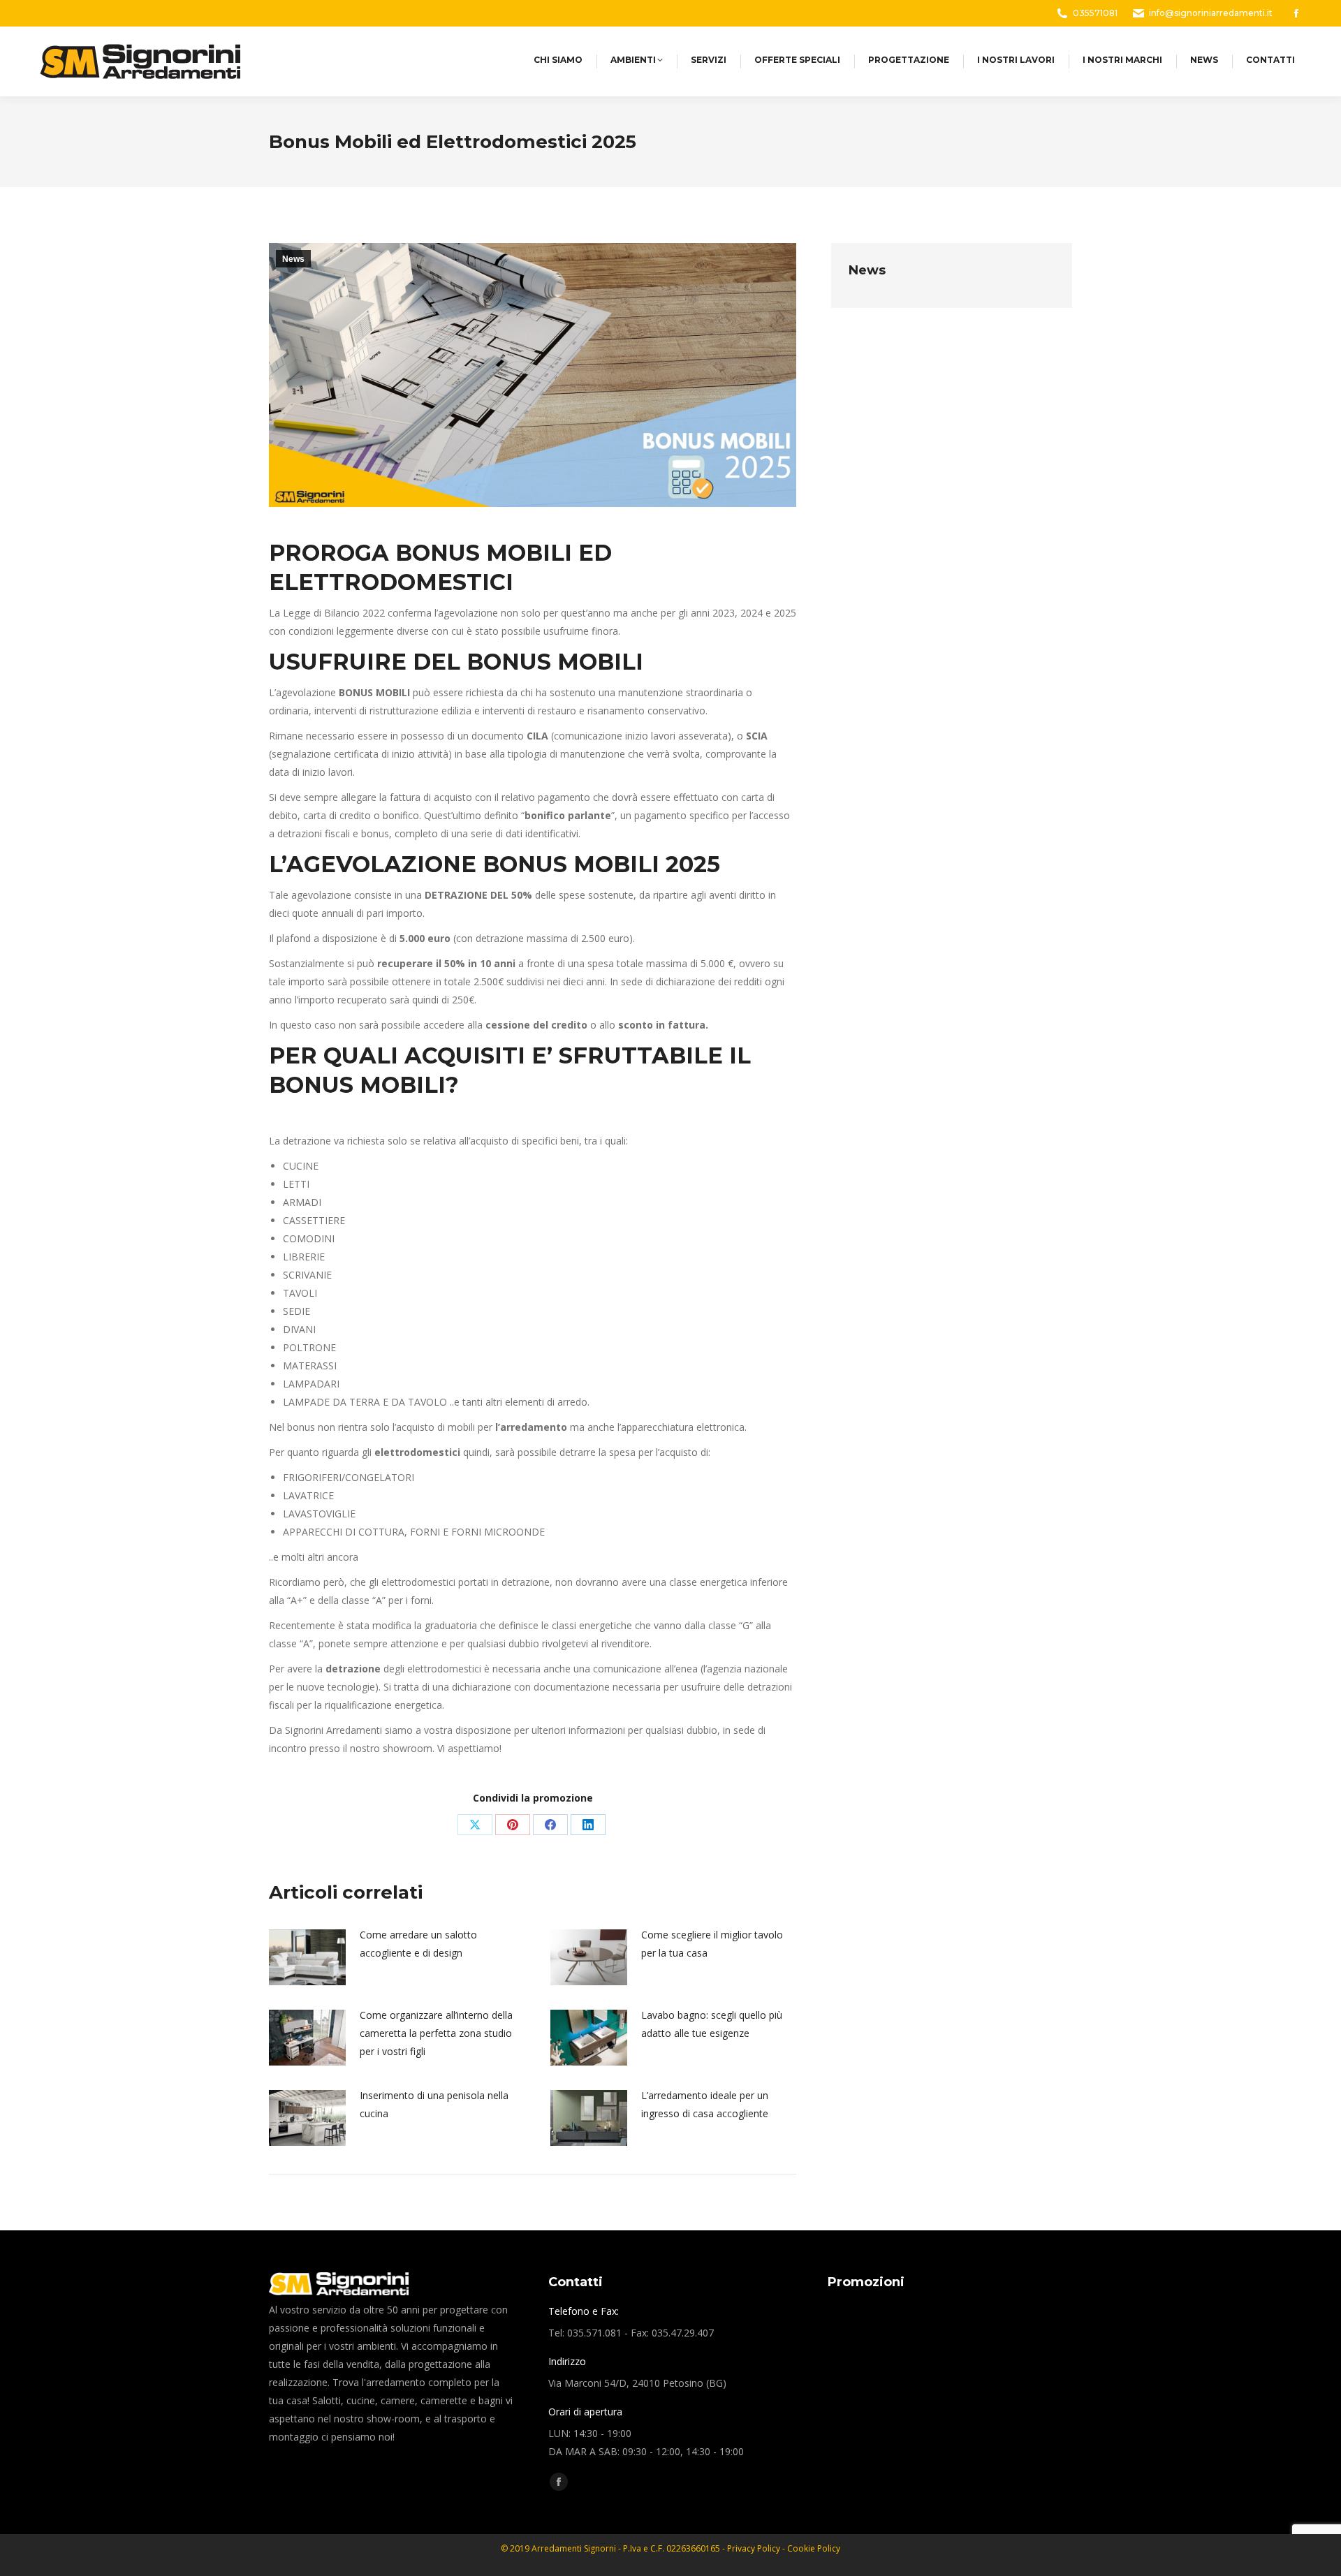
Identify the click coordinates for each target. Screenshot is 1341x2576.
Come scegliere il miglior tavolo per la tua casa (712, 1944)
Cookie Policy (814, 2548)
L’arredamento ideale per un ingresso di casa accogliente (705, 2104)
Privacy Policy (755, 2548)
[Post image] (307, 1957)
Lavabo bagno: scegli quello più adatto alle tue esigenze (712, 2024)
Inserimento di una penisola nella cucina (434, 2104)
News (293, 259)
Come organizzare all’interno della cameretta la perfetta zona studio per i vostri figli (436, 2033)
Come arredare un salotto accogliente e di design (418, 1944)
